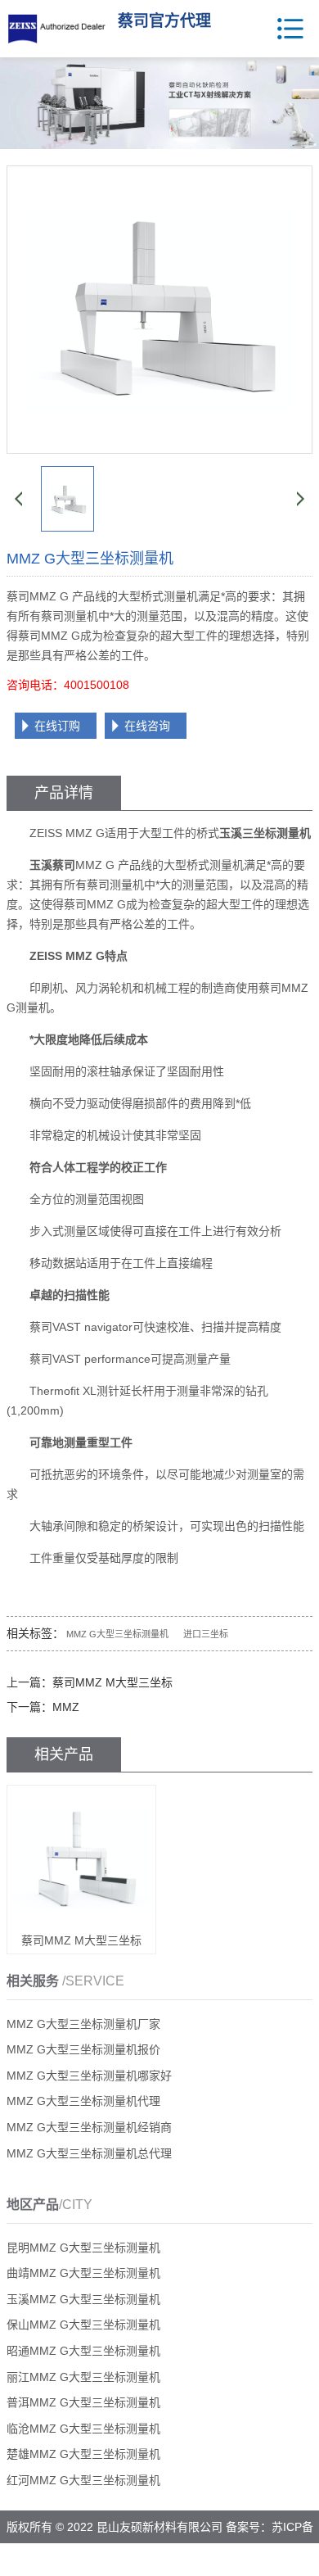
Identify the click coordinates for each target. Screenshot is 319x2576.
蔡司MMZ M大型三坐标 (112, 1682)
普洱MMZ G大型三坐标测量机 (83, 2402)
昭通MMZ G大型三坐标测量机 (83, 2351)
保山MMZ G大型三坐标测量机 (83, 2325)
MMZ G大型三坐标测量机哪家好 (89, 2076)
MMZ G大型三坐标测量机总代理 (89, 2153)
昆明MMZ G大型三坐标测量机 (83, 2248)
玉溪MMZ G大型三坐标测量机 (83, 2299)
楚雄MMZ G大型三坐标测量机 (83, 2454)
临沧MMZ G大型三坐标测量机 (83, 2429)
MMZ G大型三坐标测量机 (117, 1634)
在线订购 (57, 726)
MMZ (66, 1707)
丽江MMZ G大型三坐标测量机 (83, 2377)
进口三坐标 (206, 1634)
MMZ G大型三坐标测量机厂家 (83, 2024)
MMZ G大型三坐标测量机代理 (83, 2101)
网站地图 (200, 2560)
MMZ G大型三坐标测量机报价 (83, 2049)
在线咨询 (147, 726)
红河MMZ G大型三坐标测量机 (83, 2480)
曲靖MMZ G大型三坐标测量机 (83, 2273)
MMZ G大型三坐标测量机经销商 (89, 2127)
